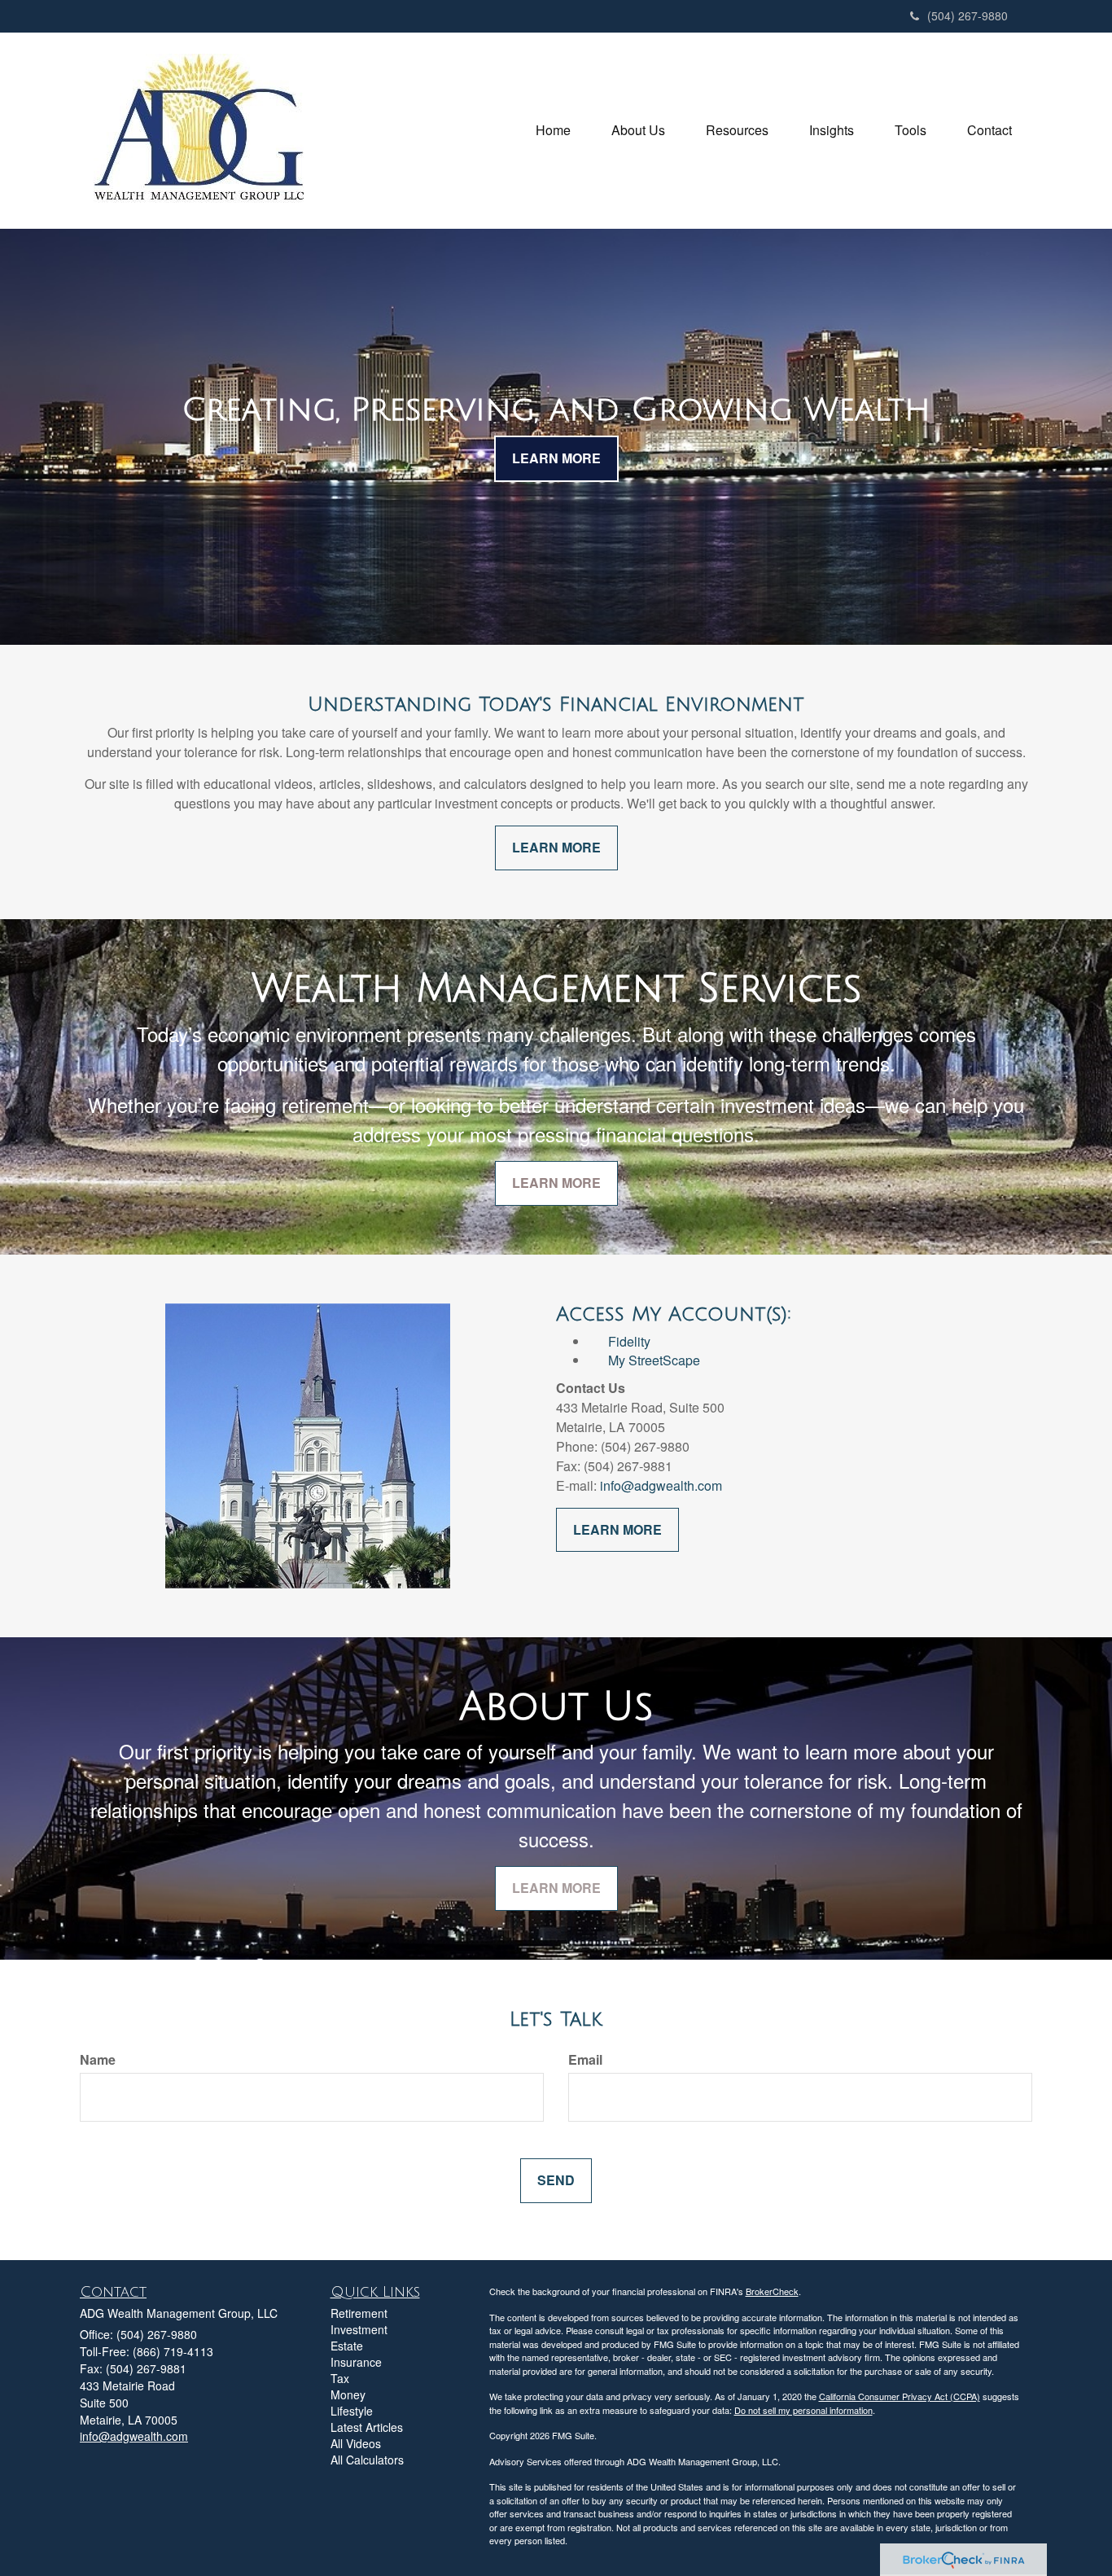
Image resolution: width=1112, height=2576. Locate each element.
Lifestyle (352, 2411)
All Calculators (367, 2460)
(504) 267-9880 (968, 15)
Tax (340, 2378)
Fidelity (629, 1341)
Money (348, 2394)
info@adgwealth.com (661, 1485)
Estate (347, 2346)
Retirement (359, 2313)
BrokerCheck (772, 2291)
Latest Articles (367, 2427)
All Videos (356, 2443)
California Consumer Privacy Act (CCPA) (900, 2396)
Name (98, 2060)
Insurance (356, 2362)
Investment (359, 2329)
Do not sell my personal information (803, 2410)
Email (585, 2060)
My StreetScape (644, 1360)
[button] (638, 130)
